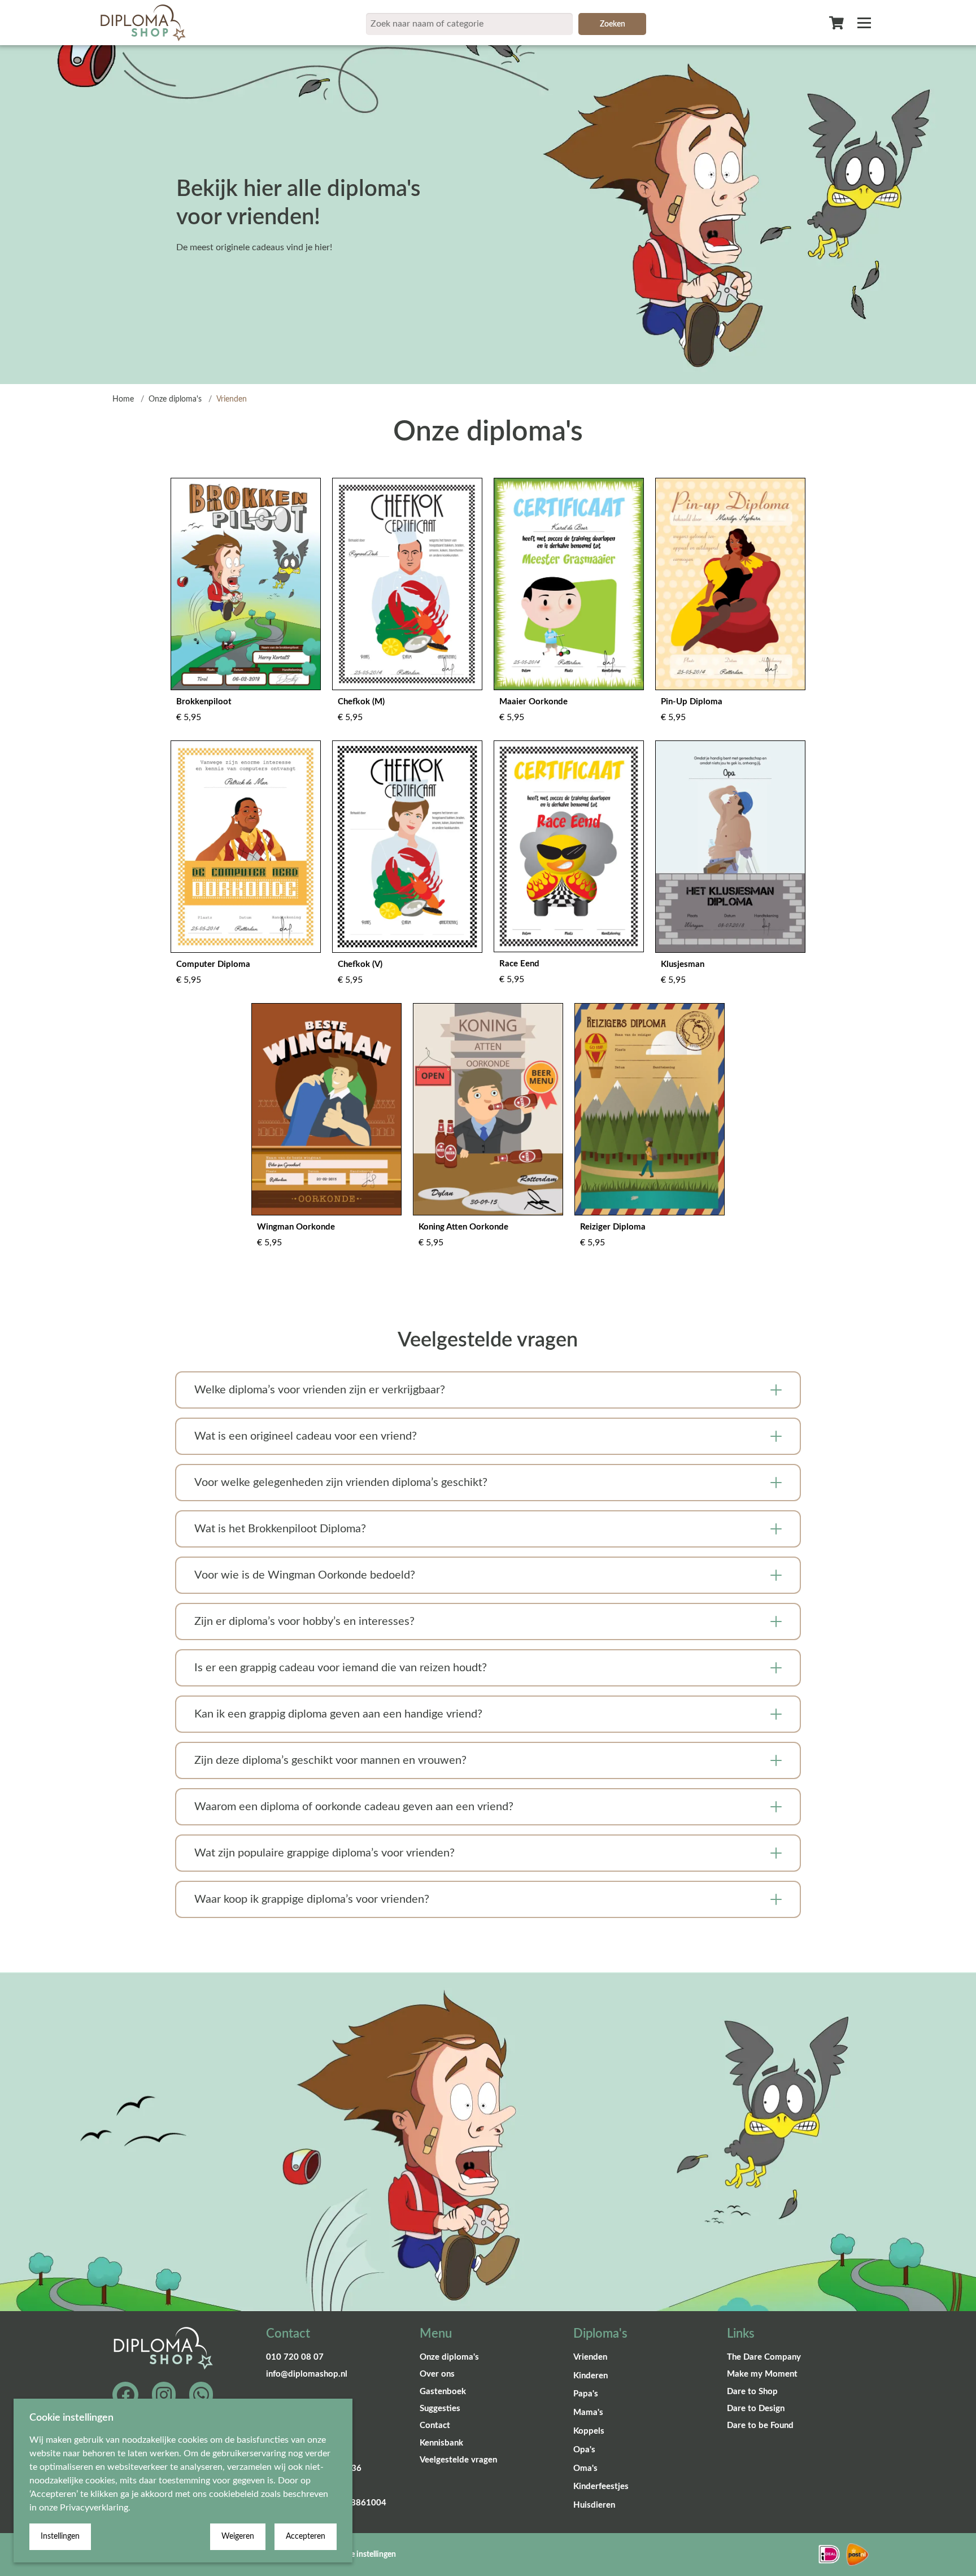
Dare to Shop (752, 2392)
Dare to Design (756, 2409)
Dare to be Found (760, 2425)
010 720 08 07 (295, 2357)
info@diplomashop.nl (307, 2374)
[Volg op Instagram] (164, 2395)
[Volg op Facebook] (125, 2395)
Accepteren (306, 2536)
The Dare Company (764, 2357)
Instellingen (60, 2536)
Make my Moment (762, 2374)
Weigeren (238, 2536)
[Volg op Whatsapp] (201, 2395)
